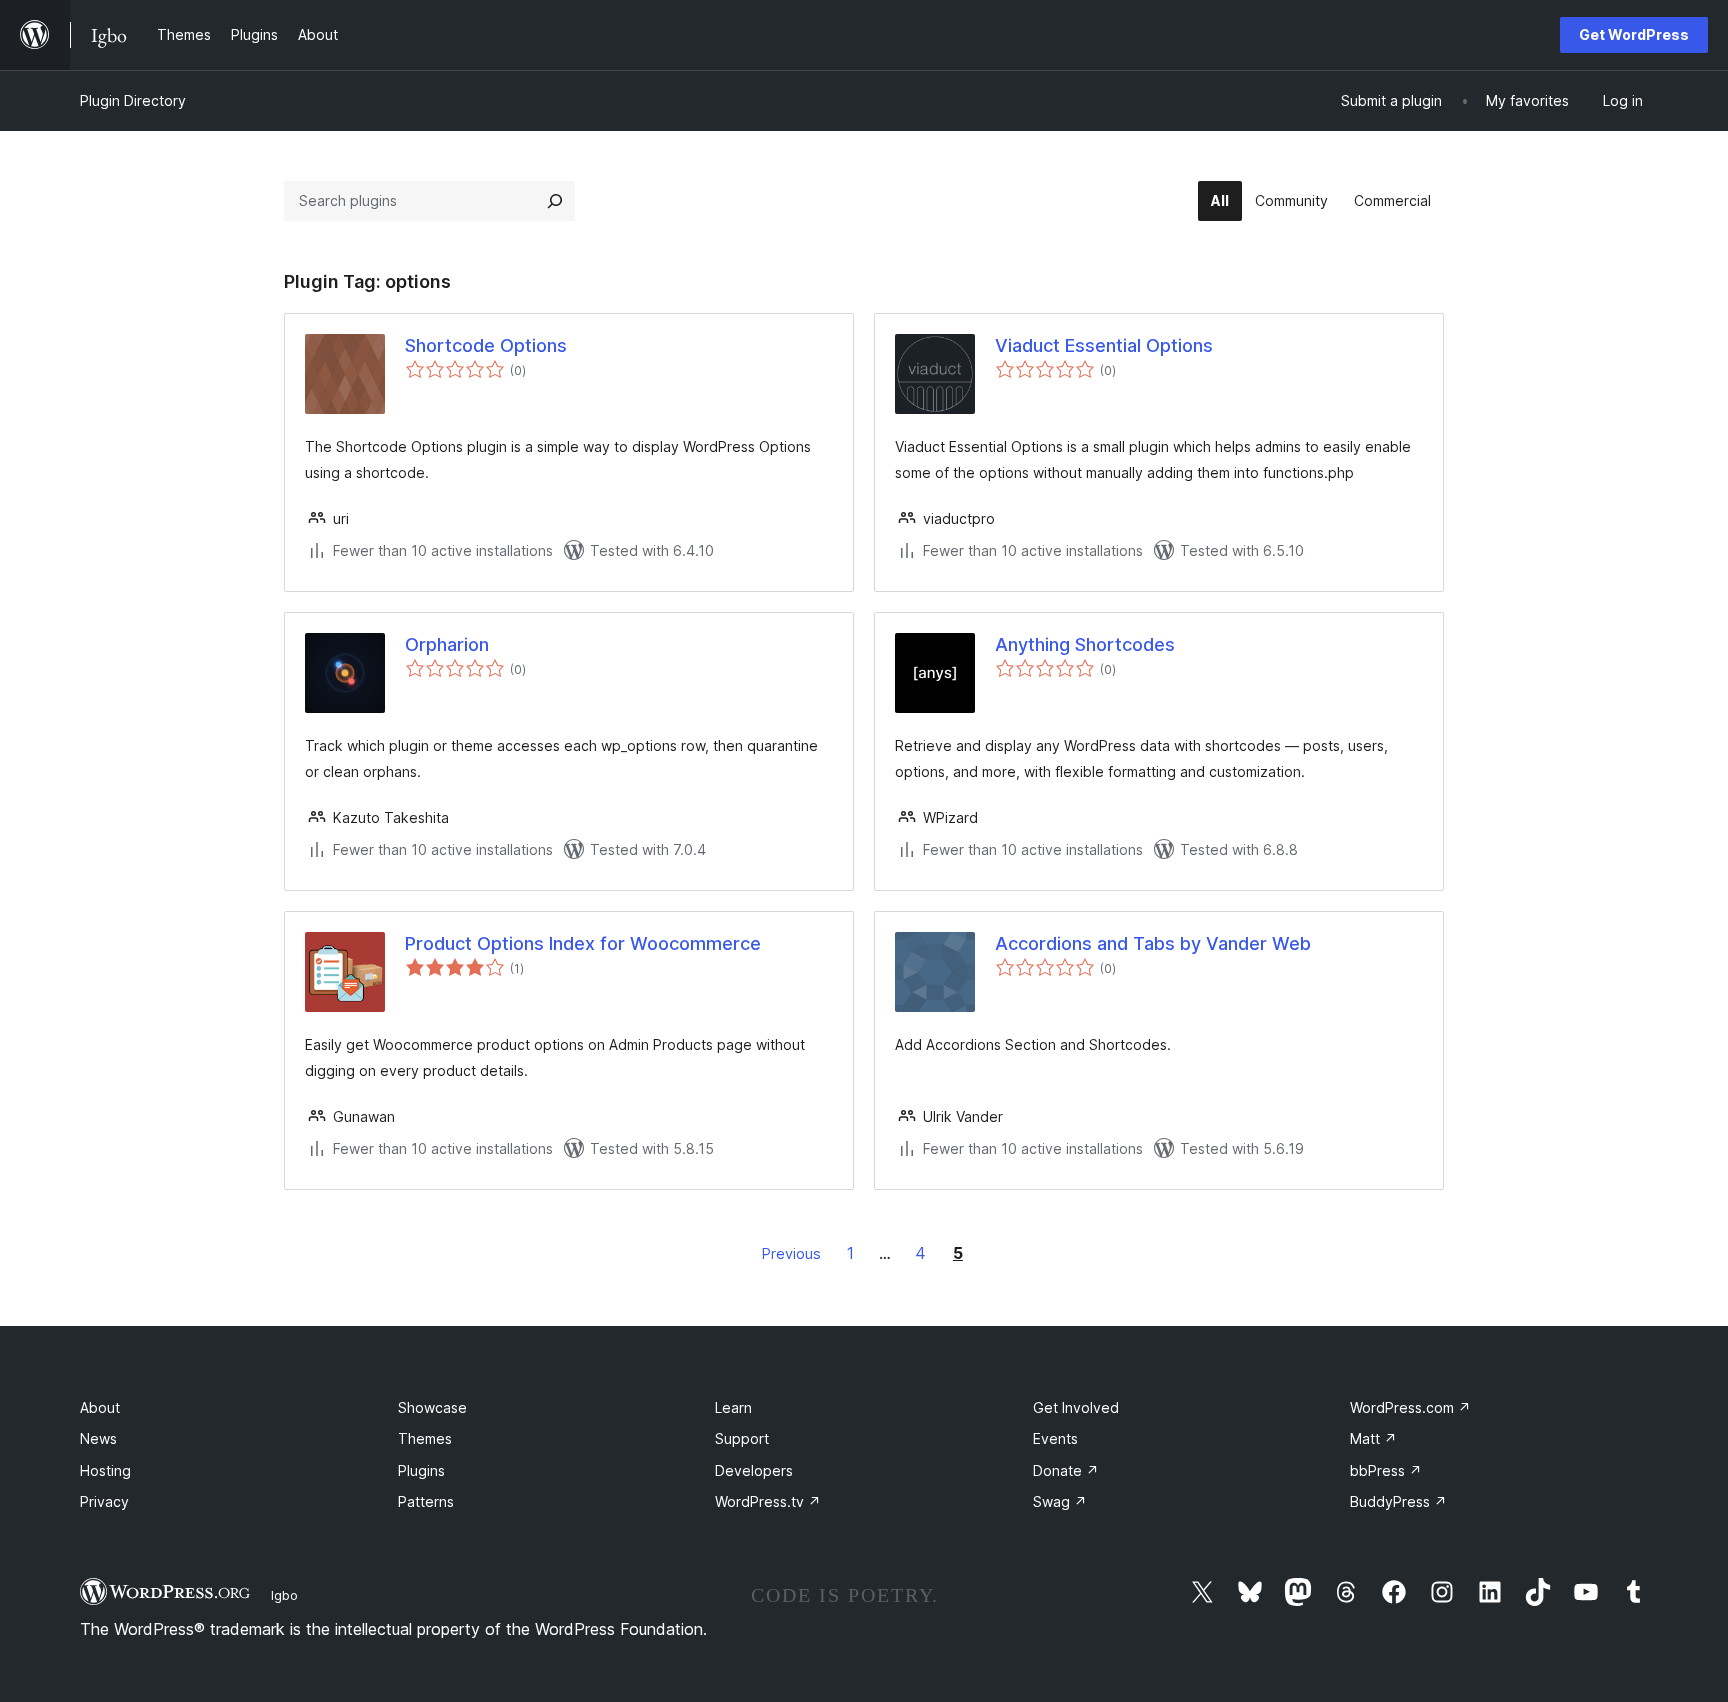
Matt (1373, 1438)
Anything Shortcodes (1085, 644)
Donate (1066, 1470)
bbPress (1386, 1470)
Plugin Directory (133, 100)
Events (1055, 1438)
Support (742, 1438)
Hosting (105, 1470)
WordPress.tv (768, 1501)
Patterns (426, 1501)
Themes (425, 1438)
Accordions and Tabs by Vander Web (1153, 943)
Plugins (421, 1470)
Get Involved (1076, 1407)
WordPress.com (1410, 1407)
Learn (733, 1407)
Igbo (284, 1595)
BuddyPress (1398, 1501)
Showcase (432, 1407)
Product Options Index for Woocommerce (583, 943)
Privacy (104, 1501)
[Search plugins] (555, 201)
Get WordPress (1634, 34)
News (98, 1438)
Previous (791, 1253)
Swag (1060, 1501)
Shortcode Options (486, 345)
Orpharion (447, 644)
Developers (754, 1470)
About (100, 1407)
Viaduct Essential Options (1104, 345)
